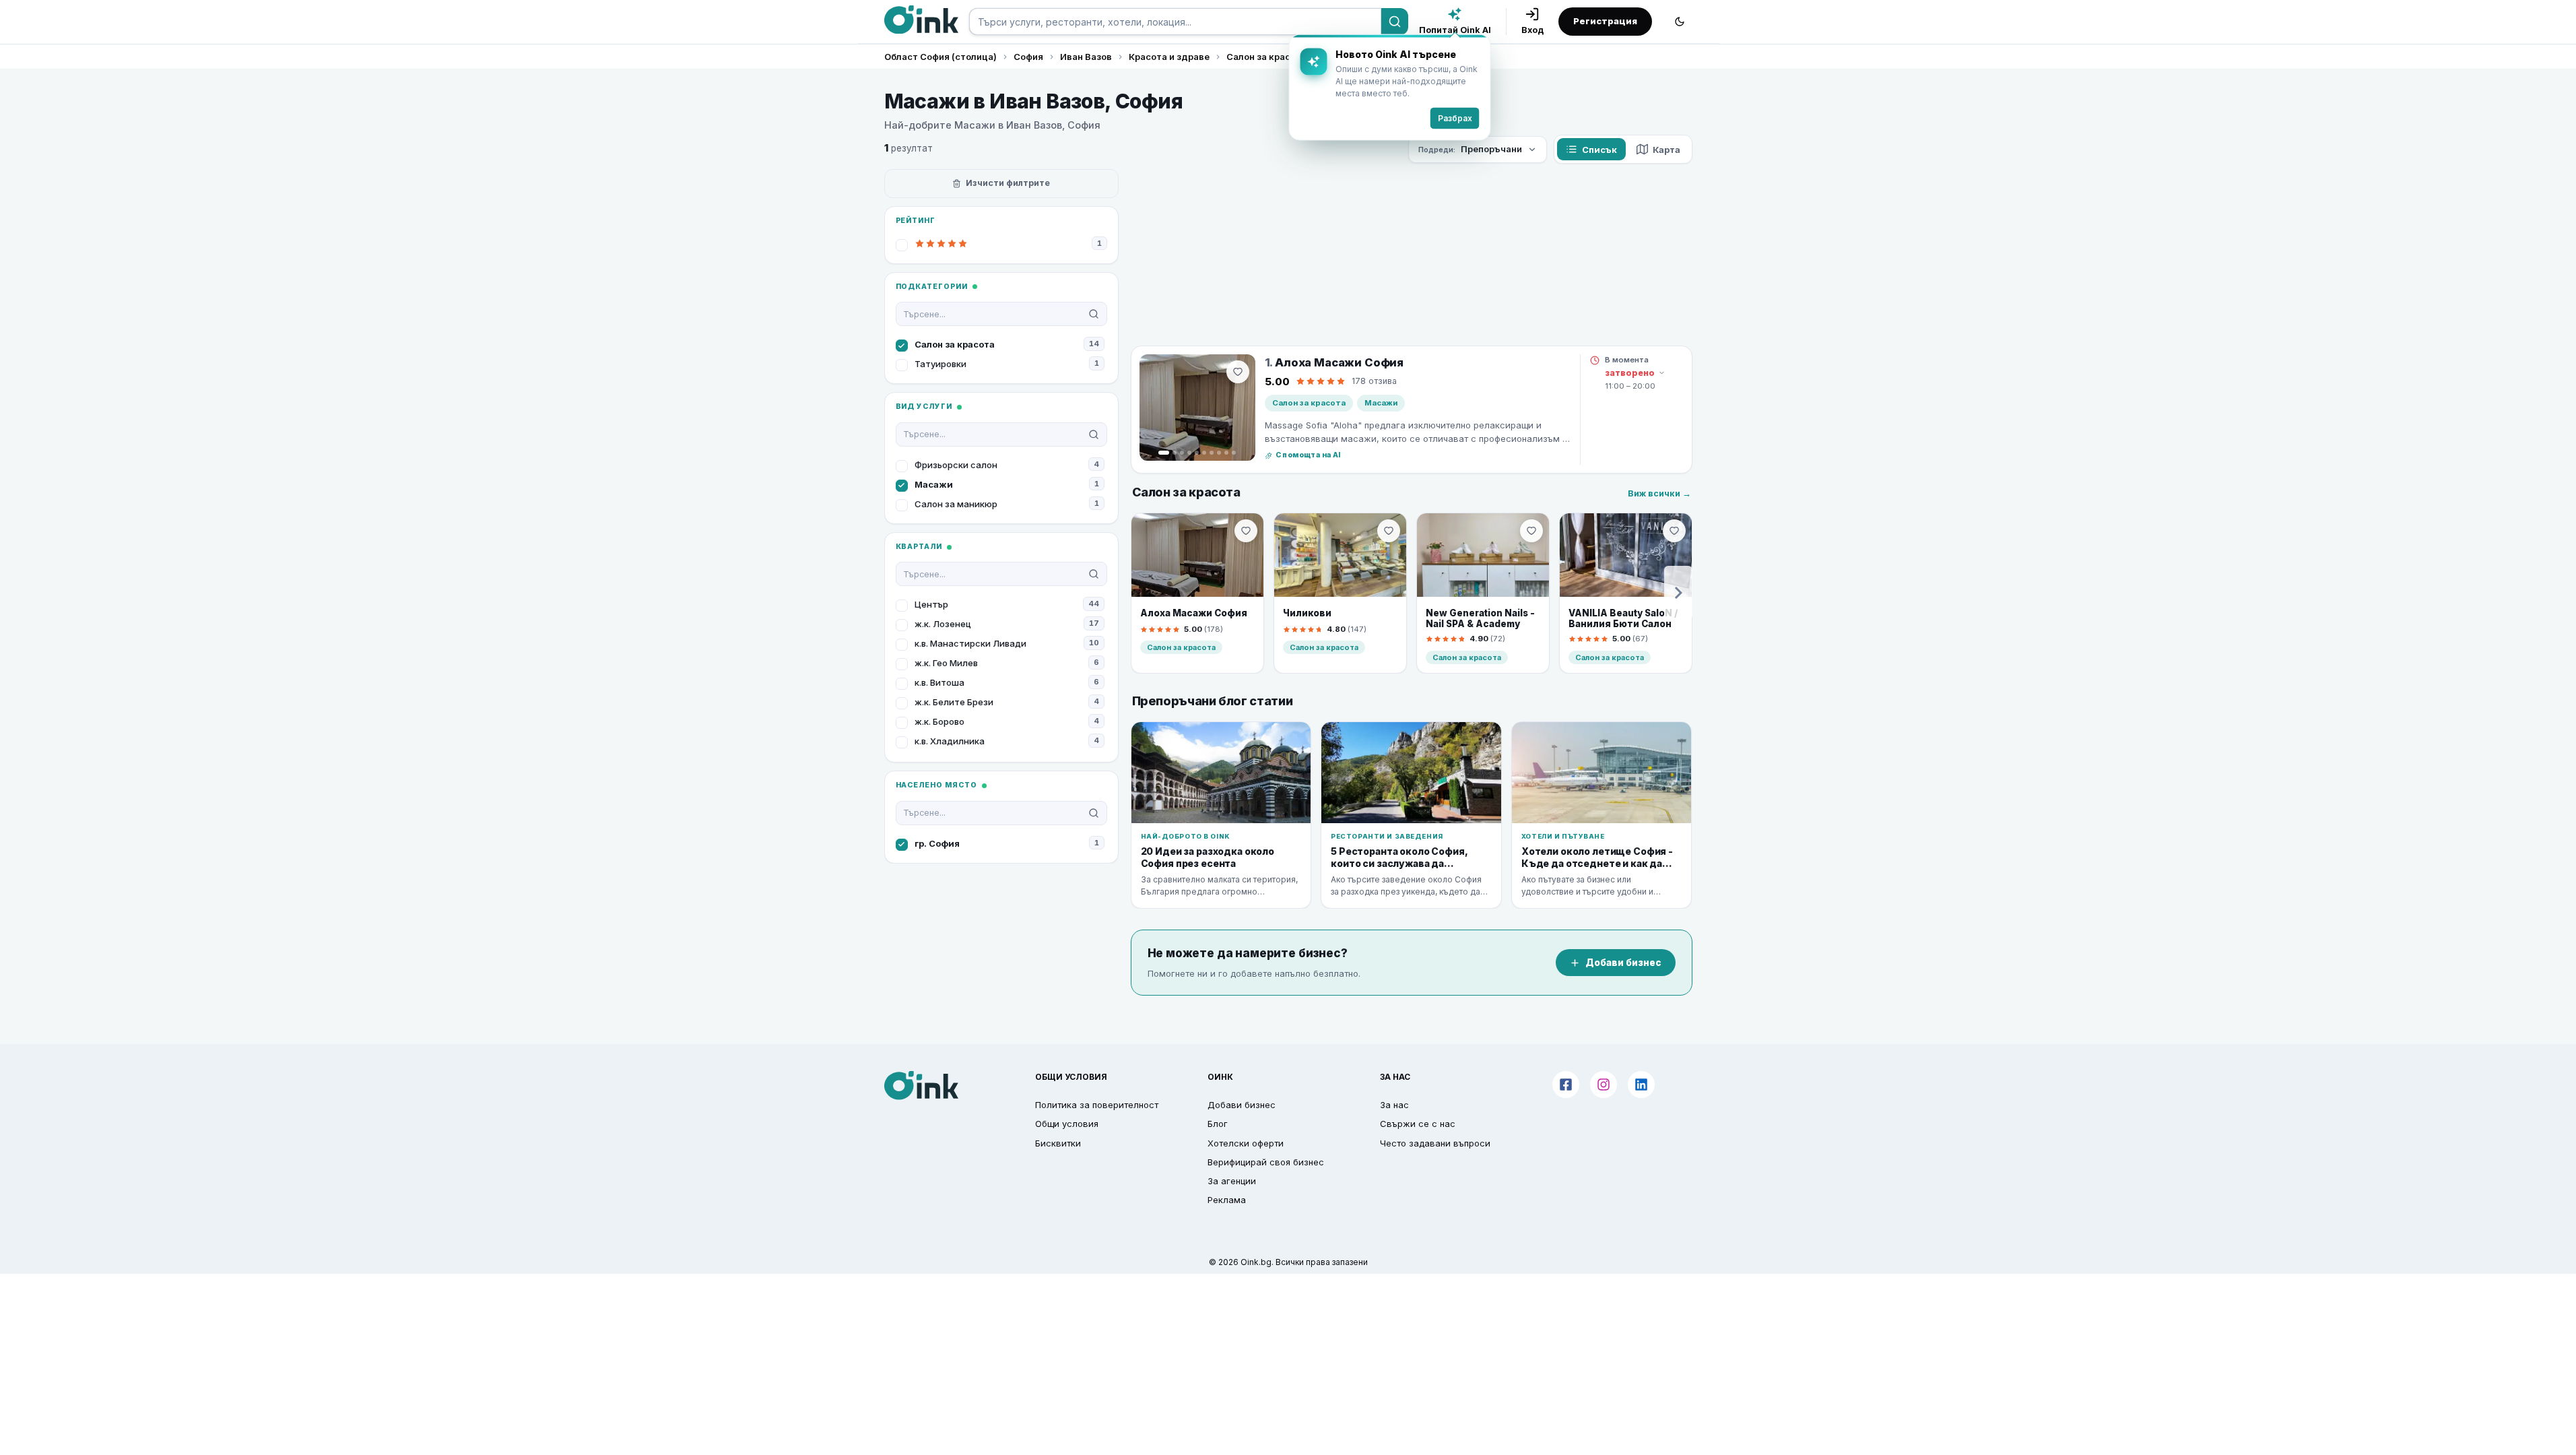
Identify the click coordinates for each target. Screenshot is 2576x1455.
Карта (1666, 150)
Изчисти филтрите (1008, 183)
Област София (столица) (940, 57)
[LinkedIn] (1641, 1085)
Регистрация (1605, 21)
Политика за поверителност (1097, 1105)
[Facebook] (1566, 1085)
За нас (1394, 1105)
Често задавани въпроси (1435, 1143)
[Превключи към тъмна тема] (1680, 22)
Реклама (1227, 1200)
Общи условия (1067, 1124)
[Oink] (921, 20)
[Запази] (1238, 372)
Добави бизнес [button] (1242, 1105)
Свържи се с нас (1418, 1124)
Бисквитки (1058, 1143)
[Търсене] (1395, 22)
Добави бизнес (1623, 963)
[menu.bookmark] (1246, 531)
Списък (1599, 150)
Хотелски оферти (1246, 1143)
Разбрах (1455, 118)
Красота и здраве (1169, 57)
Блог (1218, 1124)
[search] (1175, 22)
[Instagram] (1604, 1085)
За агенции (1232, 1181)
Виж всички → (1659, 493)
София (1028, 57)
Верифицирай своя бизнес (1266, 1162)
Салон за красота (1266, 57)
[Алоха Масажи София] (1197, 408)
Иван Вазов (1086, 57)
